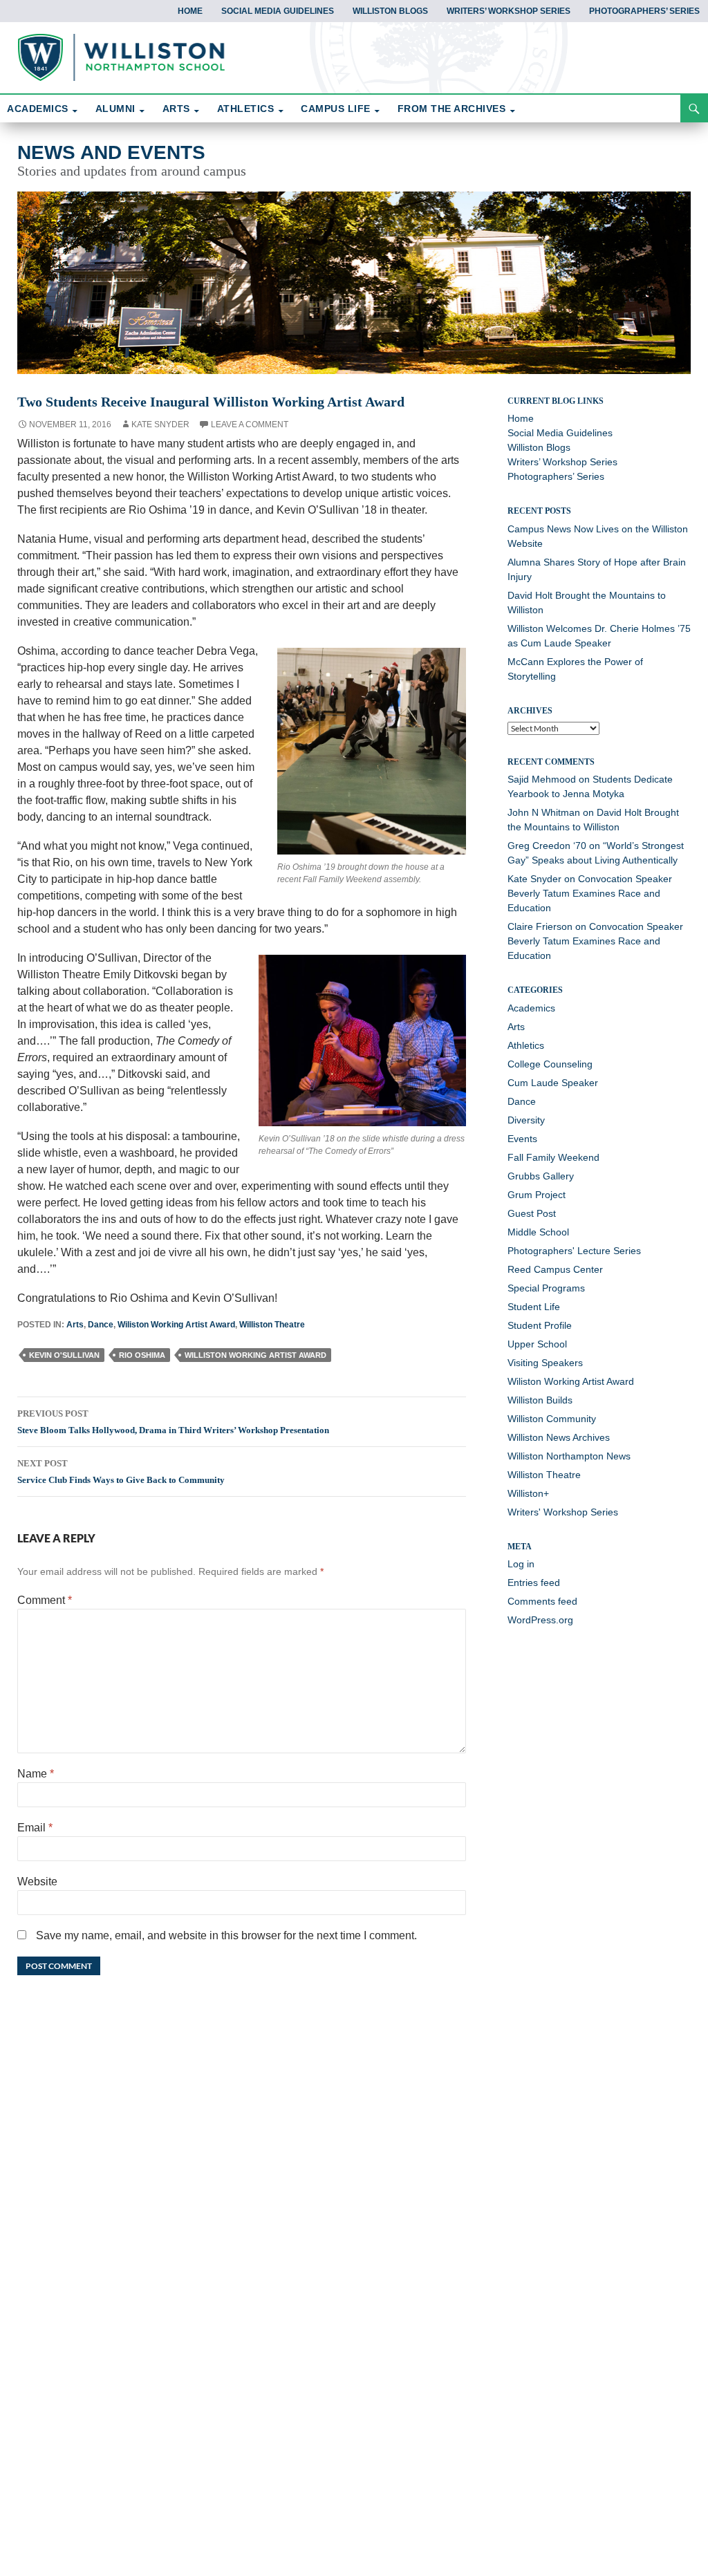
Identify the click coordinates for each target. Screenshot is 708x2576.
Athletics (526, 1045)
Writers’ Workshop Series (509, 11)
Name (36, 1774)
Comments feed (542, 1601)
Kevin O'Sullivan (64, 1355)
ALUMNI (115, 109)
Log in (521, 1564)
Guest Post (532, 1213)
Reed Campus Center (555, 1269)
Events (522, 1139)
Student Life (534, 1307)
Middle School (538, 1232)
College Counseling (550, 1064)
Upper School (537, 1344)
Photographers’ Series (644, 11)
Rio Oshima (142, 1355)
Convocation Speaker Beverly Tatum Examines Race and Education (590, 893)
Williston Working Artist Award (255, 1355)
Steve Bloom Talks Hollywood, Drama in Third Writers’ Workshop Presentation (173, 1422)
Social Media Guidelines (278, 11)
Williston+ (528, 1493)
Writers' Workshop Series (563, 1512)
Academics (531, 1008)
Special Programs (546, 1288)
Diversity (526, 1120)
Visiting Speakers (545, 1363)
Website (37, 1882)
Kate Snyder (160, 424)
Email (35, 1828)
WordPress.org (540, 1620)
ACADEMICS (38, 109)
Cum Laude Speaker (553, 1083)
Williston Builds (540, 1400)
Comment (45, 1600)
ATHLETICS (246, 109)
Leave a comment (250, 424)
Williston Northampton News (569, 1456)
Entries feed (534, 1583)
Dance (101, 1325)
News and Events (111, 152)
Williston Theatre (272, 1325)
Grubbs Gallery (541, 1176)
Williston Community (552, 1419)
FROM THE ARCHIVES (452, 109)
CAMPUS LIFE (336, 109)
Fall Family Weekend (553, 1157)
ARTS (176, 109)
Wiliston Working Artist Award (176, 1325)
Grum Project (537, 1195)
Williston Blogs (390, 11)
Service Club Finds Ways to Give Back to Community (121, 1472)
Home (190, 11)
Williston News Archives (559, 1437)
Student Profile (540, 1325)
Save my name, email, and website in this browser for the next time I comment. (226, 1935)
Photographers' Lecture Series (574, 1251)
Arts (75, 1325)
